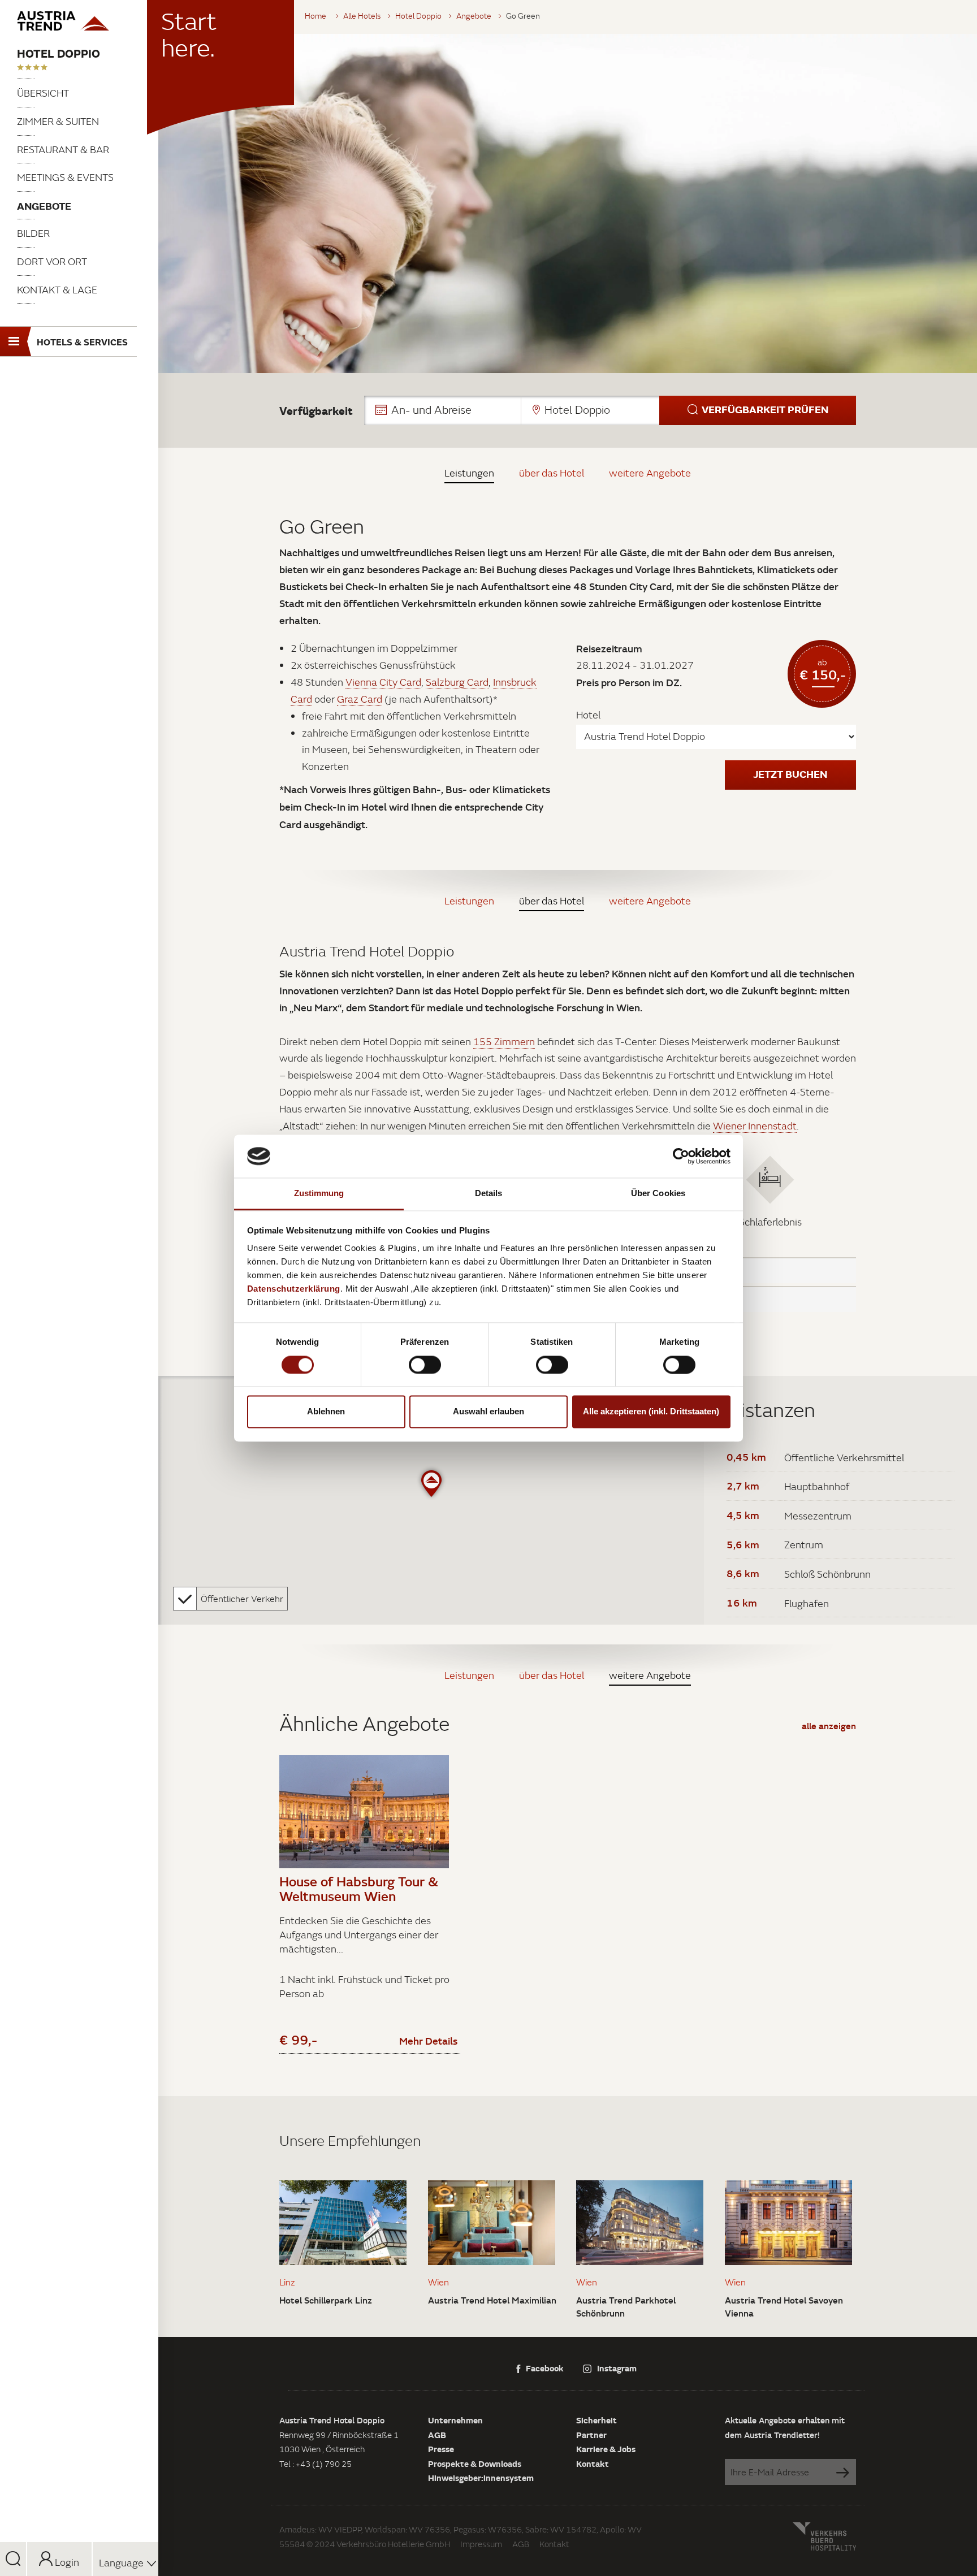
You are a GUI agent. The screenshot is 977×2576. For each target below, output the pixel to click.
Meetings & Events (65, 177)
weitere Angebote (650, 473)
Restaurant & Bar (63, 150)
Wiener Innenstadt (755, 1126)
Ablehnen (326, 1412)
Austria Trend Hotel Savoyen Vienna (784, 2307)
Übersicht (43, 93)
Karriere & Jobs (606, 2449)
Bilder (33, 233)
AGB (437, 2435)
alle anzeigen (829, 1726)
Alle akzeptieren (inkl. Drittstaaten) (651, 1412)
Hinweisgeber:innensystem (481, 2478)
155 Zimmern (504, 1042)
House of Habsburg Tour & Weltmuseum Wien (359, 1889)
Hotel (588, 715)
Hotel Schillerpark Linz (326, 2300)
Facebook (545, 2368)
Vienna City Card (383, 682)
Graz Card (360, 699)
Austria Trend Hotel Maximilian (492, 2300)
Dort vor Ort (52, 261)
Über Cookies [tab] (658, 1194)
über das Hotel (552, 473)
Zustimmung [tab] (319, 1194)
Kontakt (593, 2464)
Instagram (617, 2368)
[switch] (425, 1365)
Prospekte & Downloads (475, 2464)
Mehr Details (428, 2041)
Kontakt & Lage (57, 290)
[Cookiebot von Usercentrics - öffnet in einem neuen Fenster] (681, 1156)
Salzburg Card (457, 682)
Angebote (44, 206)
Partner (591, 2435)
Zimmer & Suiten (58, 121)
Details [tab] (489, 1194)
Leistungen (469, 473)
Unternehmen (455, 2420)
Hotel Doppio (59, 53)
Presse (441, 2449)
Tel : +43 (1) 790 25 (315, 2464)
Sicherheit (596, 2420)
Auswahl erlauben (488, 1412)
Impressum (481, 2544)
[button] (610, 410)
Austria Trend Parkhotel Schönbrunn (626, 2307)
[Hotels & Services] (79, 21)
